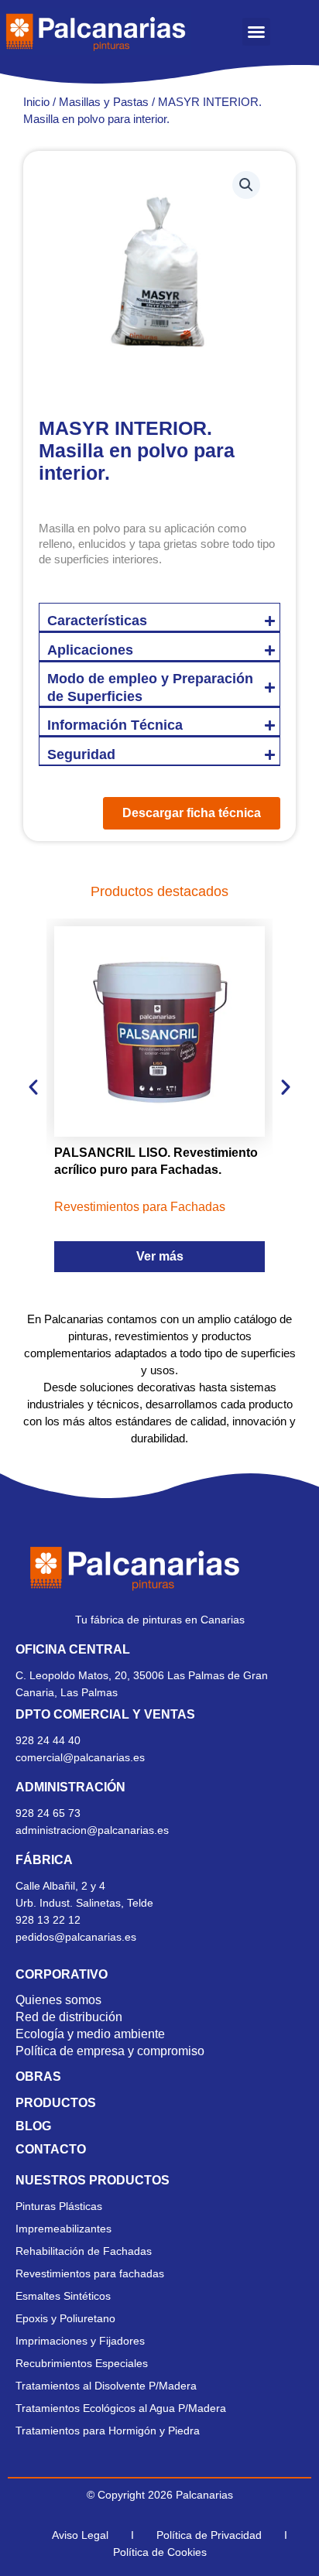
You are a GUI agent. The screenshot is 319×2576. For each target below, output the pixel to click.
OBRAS (38, 2077)
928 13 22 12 (48, 1920)
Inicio (36, 102)
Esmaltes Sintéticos (63, 2296)
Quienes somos (58, 2000)
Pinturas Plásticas (59, 2206)
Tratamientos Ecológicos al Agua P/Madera (121, 2408)
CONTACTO (51, 2149)
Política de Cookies (160, 2552)
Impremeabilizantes (63, 2229)
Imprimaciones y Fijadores (80, 2341)
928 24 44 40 (50, 1740)
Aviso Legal (80, 2535)
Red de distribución (69, 2017)
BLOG (33, 2126)
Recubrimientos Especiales (82, 2363)
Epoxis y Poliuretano (65, 2318)
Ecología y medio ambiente (90, 2034)
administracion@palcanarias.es (92, 1830)
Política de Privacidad (209, 2535)
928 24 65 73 (48, 1813)
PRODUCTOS (56, 2103)
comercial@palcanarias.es (80, 1757)
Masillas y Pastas (104, 102)
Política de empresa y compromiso (110, 2051)
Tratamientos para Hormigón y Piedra (108, 2431)
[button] (256, 32)
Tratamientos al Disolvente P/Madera (106, 2386)
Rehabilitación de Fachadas (84, 2251)
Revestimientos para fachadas (90, 2273)
